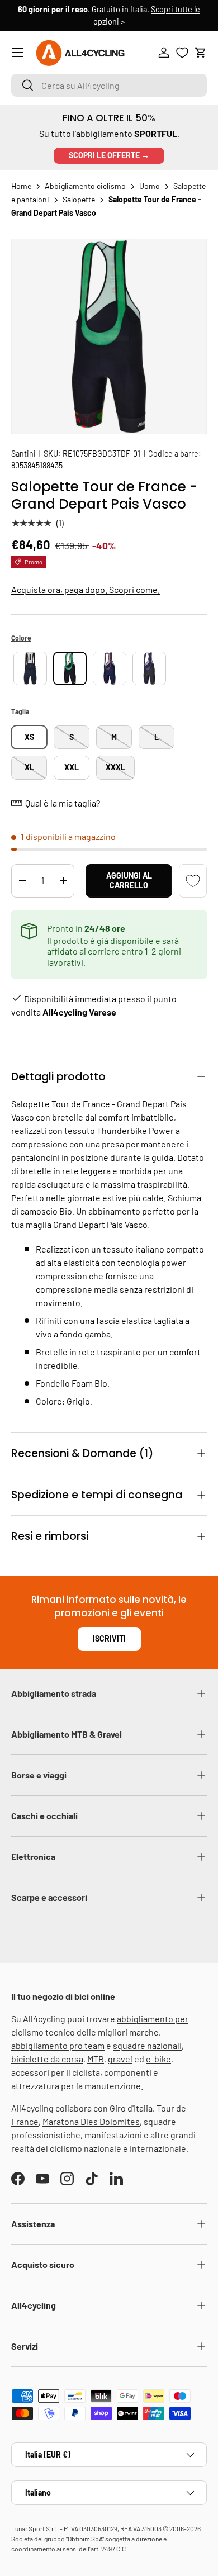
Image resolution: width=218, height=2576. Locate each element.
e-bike (158, 2059)
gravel (120, 2059)
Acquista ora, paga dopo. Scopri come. (86, 589)
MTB (96, 2059)
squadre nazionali (147, 2045)
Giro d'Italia (131, 2108)
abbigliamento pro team (58, 2045)
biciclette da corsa (47, 2059)
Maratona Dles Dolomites (91, 2121)
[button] (201, 53)
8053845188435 (37, 465)
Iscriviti (109, 1638)
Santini (23, 454)
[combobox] (109, 85)
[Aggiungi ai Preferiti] (193, 881)
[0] (182, 53)
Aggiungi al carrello (129, 880)
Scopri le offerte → (109, 155)
